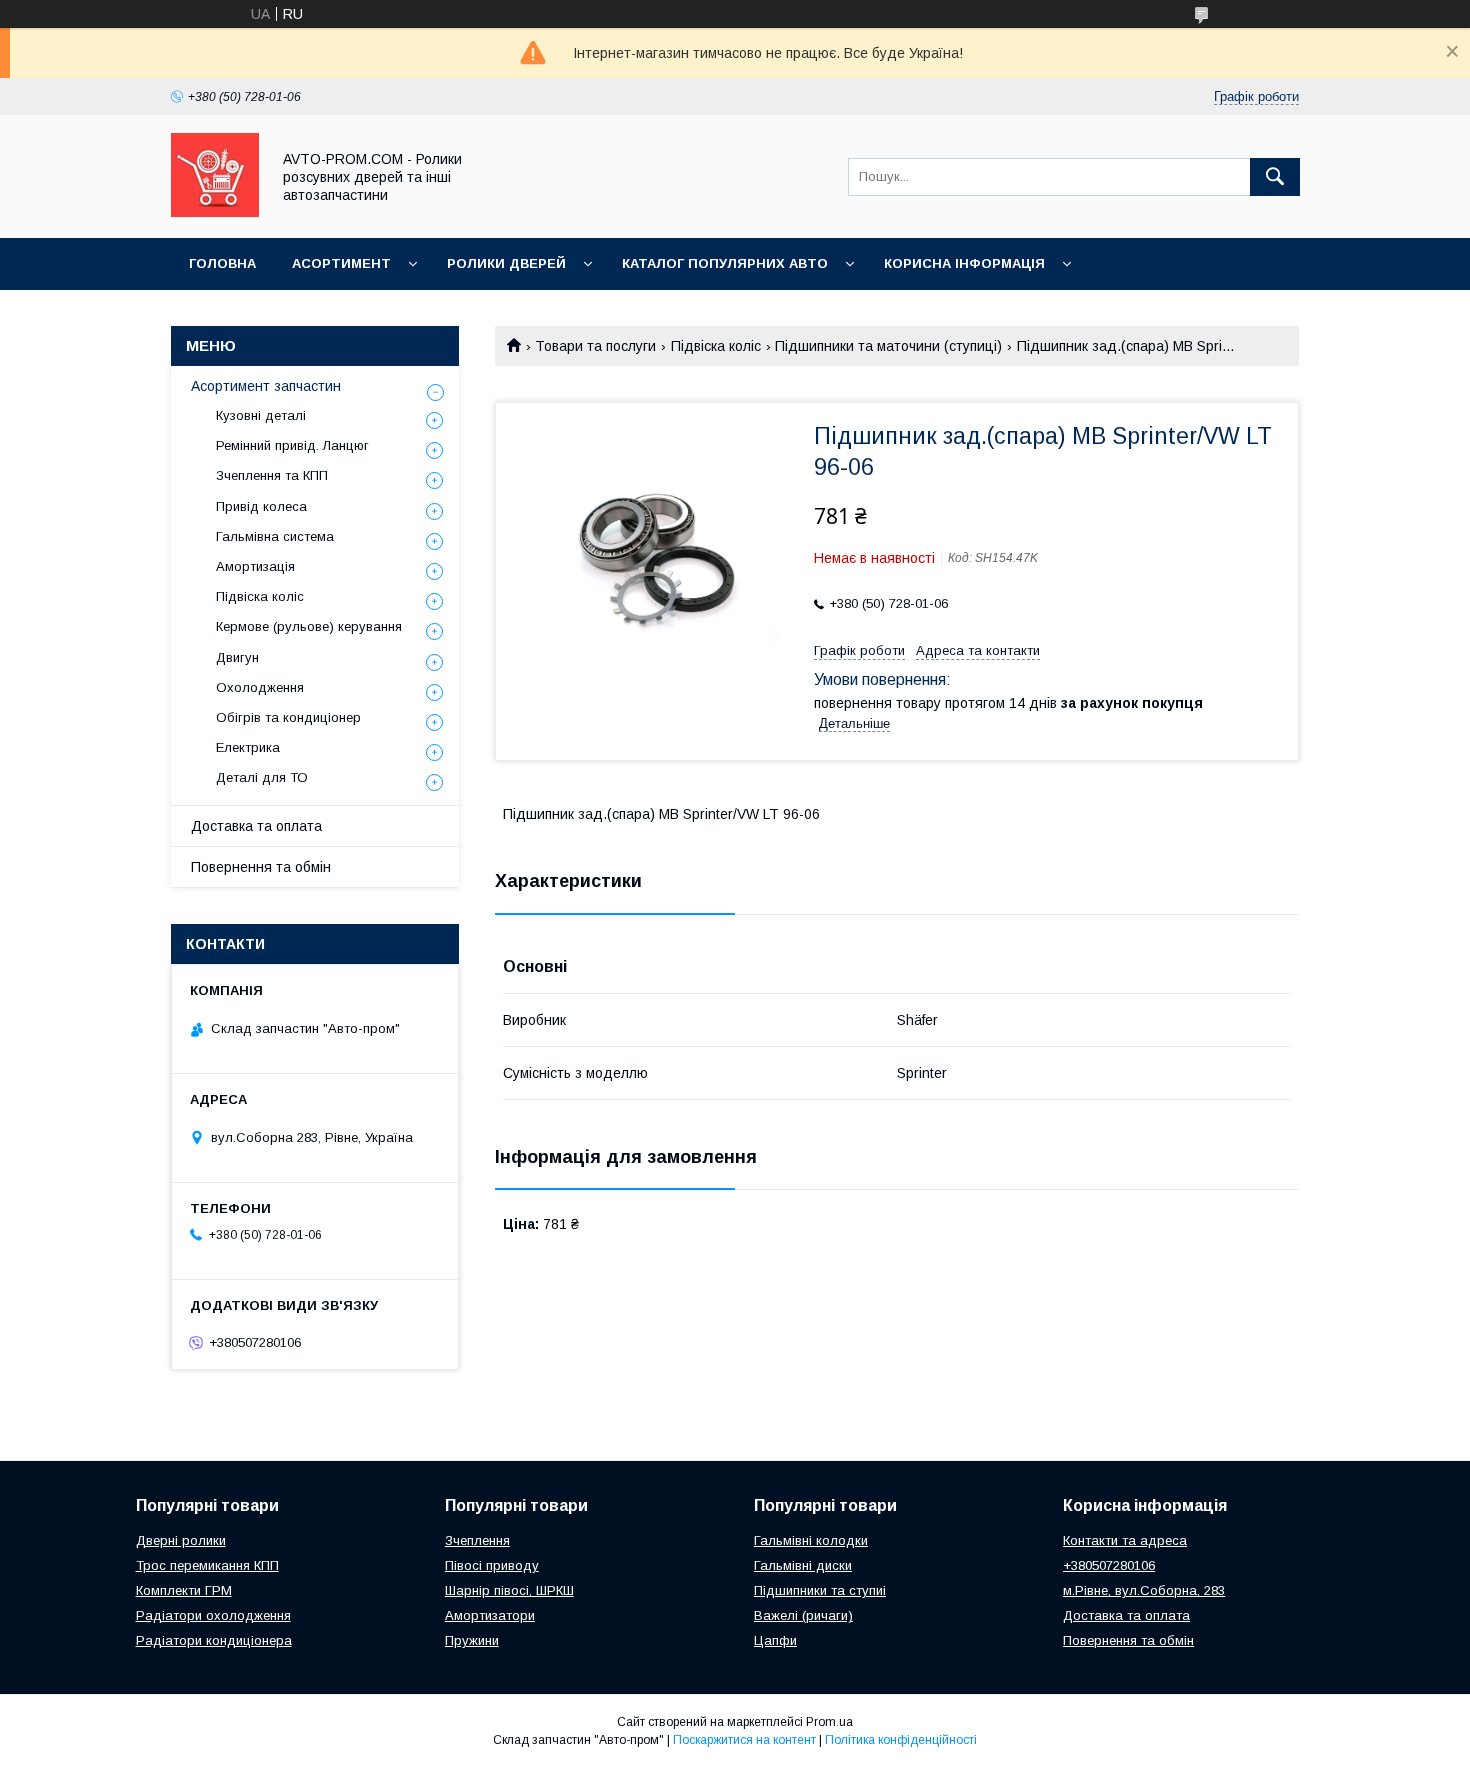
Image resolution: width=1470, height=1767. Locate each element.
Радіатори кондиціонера (214, 1640)
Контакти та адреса (1125, 1540)
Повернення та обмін (261, 867)
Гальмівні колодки (811, 1540)
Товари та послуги (595, 346)
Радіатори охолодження (213, 1615)
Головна (222, 263)
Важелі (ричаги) (803, 1615)
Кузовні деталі (261, 415)
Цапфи (775, 1640)
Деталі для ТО (262, 777)
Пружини (472, 1640)
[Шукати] (1275, 177)
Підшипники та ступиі (820, 1590)
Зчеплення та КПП (272, 475)
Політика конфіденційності (901, 1740)
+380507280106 (1109, 1565)
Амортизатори (490, 1615)
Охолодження (260, 687)
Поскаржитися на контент (744, 1740)
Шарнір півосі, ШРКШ (509, 1590)
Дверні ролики (181, 1540)
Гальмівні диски (803, 1565)
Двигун (237, 657)
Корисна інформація (964, 263)
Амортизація (255, 566)
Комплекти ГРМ (184, 1590)
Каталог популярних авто (725, 263)
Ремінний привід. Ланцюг (292, 445)
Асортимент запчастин (266, 386)
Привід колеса (261, 506)
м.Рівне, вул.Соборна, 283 (1144, 1590)
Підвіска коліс (716, 346)
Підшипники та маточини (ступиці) (888, 346)
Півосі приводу (492, 1565)
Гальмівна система (275, 536)
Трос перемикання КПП (207, 1565)
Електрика (248, 747)
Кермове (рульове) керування (309, 626)
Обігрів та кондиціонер (288, 717)
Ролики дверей (506, 263)
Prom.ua (829, 1722)
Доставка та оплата (256, 826)
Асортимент (341, 263)
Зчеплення (477, 1540)
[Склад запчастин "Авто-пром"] (215, 212)
